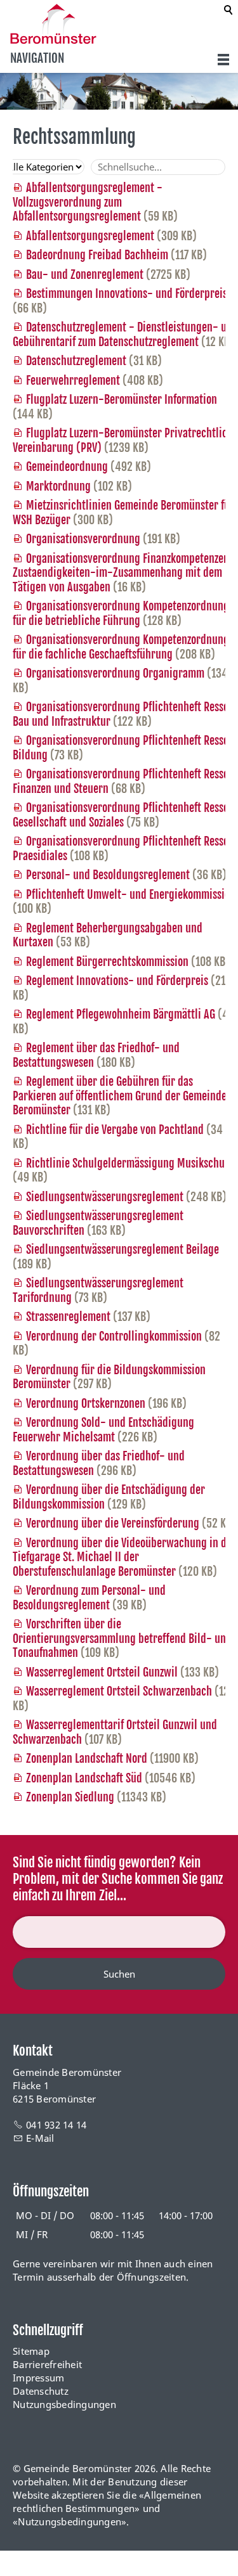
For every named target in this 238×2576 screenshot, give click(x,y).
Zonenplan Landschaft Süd (84, 1778)
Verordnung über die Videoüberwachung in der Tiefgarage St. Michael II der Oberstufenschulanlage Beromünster (124, 1557)
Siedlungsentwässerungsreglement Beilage (122, 1249)
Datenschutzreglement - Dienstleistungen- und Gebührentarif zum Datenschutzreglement (125, 334)
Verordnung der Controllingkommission (114, 1336)
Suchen (119, 1974)
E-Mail (40, 2138)
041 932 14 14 (56, 2125)
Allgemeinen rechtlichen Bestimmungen (107, 2502)
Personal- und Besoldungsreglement (108, 875)
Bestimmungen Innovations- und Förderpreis (127, 293)
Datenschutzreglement (76, 361)
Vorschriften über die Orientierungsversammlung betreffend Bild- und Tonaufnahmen (122, 1638)
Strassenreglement (68, 1317)
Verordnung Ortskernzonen (86, 1403)
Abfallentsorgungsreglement (90, 236)
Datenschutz (41, 2391)
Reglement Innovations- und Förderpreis (117, 981)
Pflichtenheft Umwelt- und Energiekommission (131, 894)
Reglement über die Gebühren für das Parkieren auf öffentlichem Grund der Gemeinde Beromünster (120, 1096)
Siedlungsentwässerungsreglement (105, 1197)
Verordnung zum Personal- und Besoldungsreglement (89, 1598)
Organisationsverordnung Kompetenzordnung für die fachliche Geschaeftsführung (121, 647)
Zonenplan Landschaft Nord (87, 1758)
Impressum (38, 2378)
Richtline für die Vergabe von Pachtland (115, 1130)
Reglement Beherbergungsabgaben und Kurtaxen (108, 935)
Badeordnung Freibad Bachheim (97, 255)
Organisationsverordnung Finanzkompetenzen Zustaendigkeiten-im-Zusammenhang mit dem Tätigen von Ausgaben (121, 573)
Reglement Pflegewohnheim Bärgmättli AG (121, 1014)
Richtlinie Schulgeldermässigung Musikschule (129, 1163)
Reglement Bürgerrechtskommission (107, 962)
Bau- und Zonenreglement (85, 274)
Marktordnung (58, 486)
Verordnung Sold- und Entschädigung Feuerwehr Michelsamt (103, 1430)
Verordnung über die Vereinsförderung (113, 1523)
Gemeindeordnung (67, 467)
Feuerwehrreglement (73, 380)
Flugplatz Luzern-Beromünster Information (122, 399)
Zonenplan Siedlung (70, 1797)
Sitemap (31, 2351)
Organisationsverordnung (83, 539)
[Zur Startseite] (53, 24)
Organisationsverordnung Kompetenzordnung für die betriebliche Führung (121, 613)
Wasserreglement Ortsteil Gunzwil (102, 1672)
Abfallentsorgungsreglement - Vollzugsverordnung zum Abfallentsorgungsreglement (88, 202)
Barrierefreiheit (47, 2364)
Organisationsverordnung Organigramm (115, 673)
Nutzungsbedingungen (64, 2404)
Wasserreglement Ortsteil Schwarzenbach (119, 1691)
